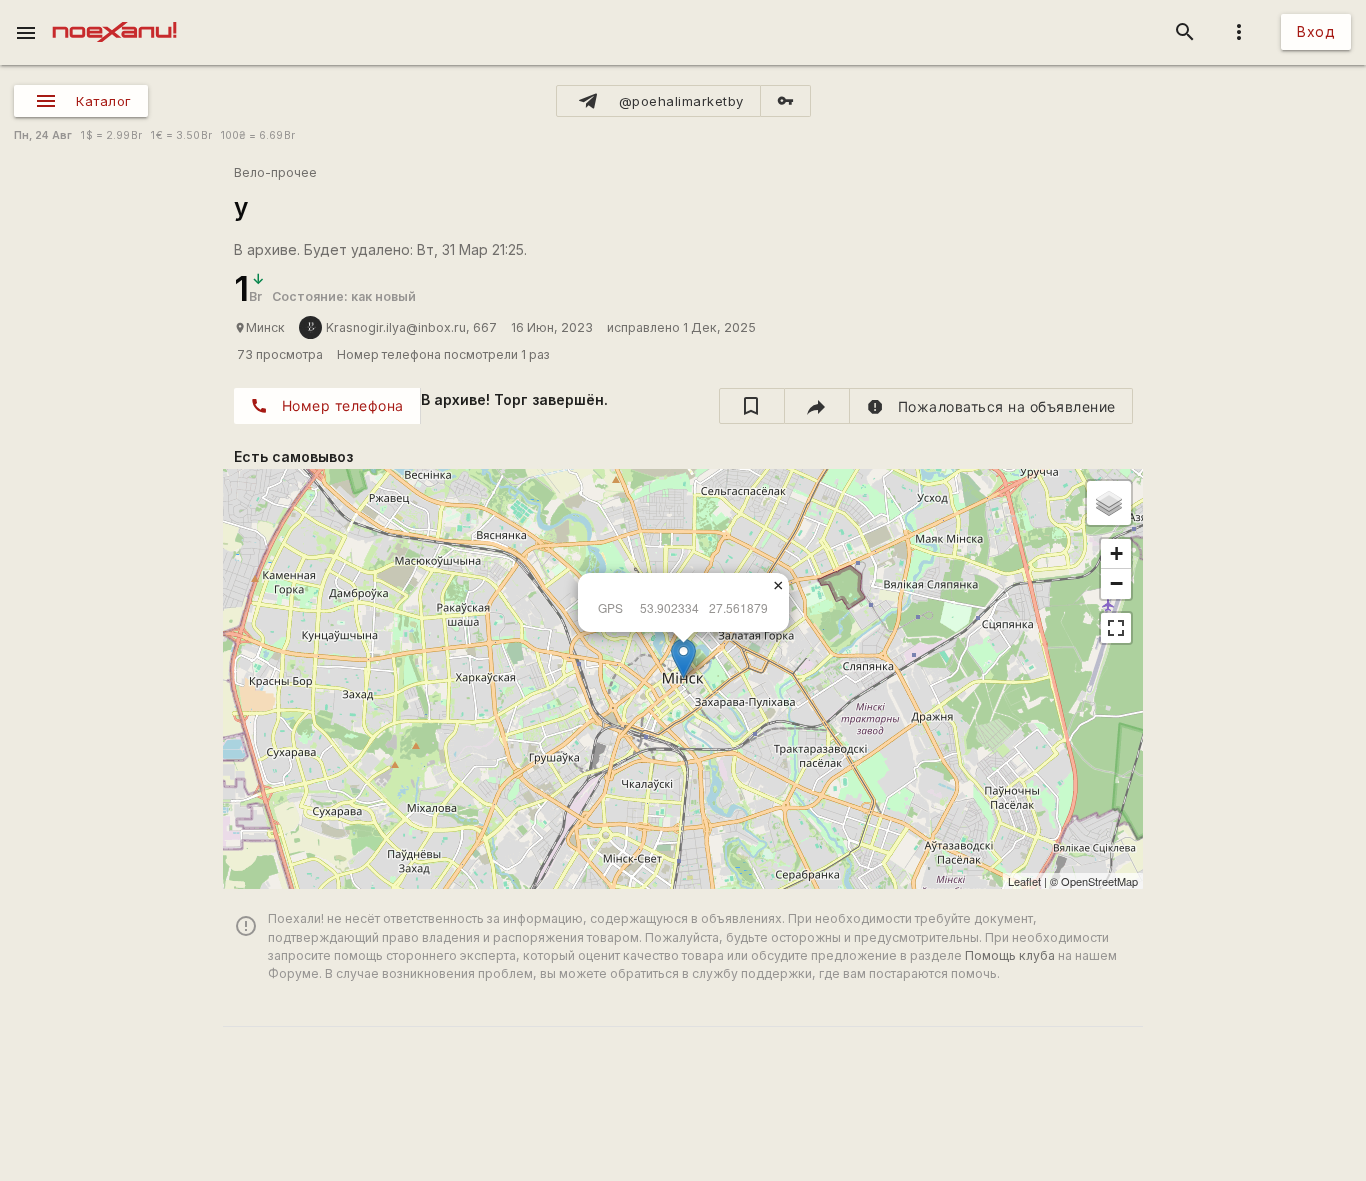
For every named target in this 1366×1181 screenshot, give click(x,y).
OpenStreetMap (1099, 881)
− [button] (1116, 583)
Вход (1316, 31)
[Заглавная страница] (114, 14)
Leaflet (1024, 881)
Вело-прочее (275, 172)
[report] (991, 406)
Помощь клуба (1010, 955)
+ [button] (1116, 553)
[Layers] (1109, 503)
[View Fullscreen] (1116, 628)
